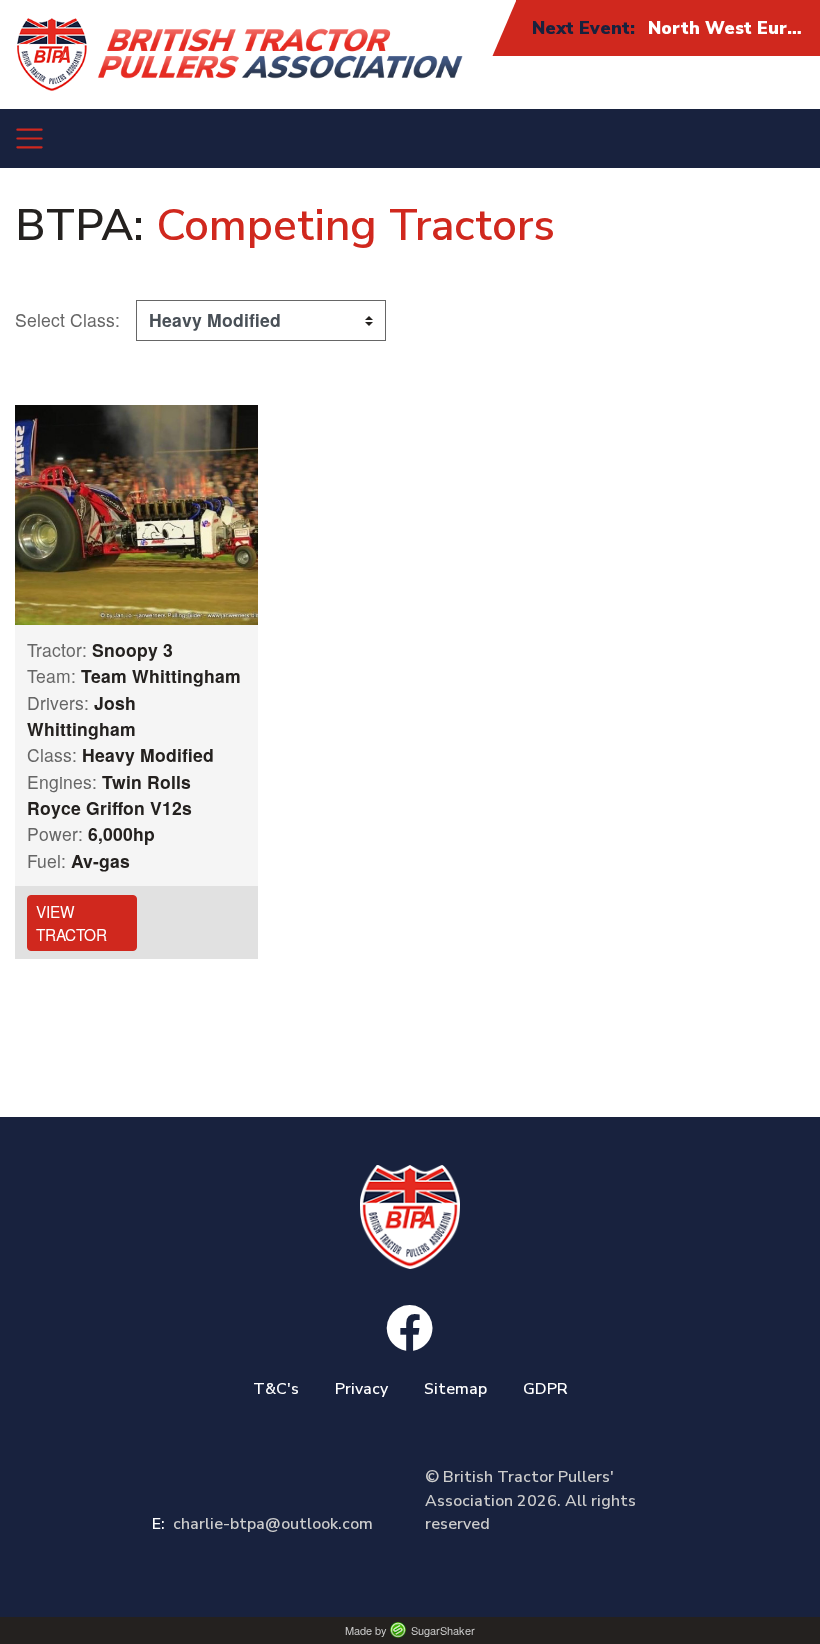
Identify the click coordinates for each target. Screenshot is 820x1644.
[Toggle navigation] (29, 138)
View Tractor (71, 922)
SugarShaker (443, 1630)
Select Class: (67, 319)
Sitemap (455, 1389)
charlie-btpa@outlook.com (262, 1524)
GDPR (545, 1389)
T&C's (276, 1389)
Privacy (361, 1389)
